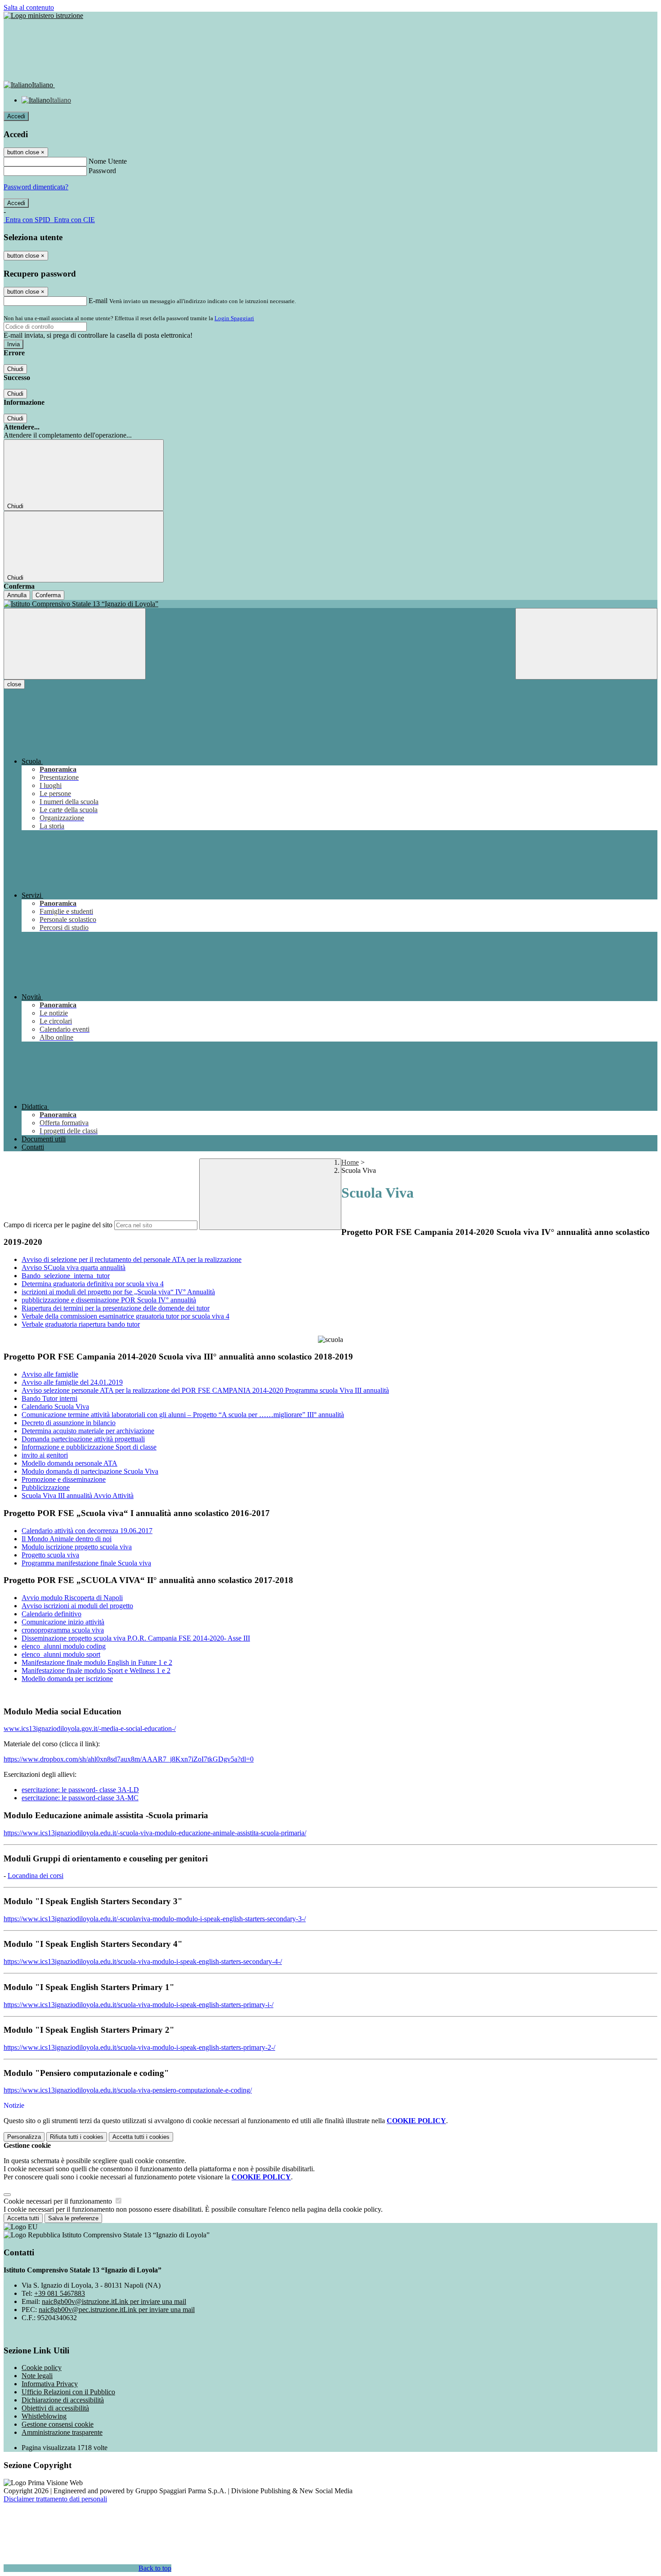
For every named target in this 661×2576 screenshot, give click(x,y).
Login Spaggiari (234, 318)
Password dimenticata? (36, 187)
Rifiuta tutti (77, 2137)
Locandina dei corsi (36, 1876)
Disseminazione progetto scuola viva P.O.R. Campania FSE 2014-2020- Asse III (136, 1638)
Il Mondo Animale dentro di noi (67, 1539)
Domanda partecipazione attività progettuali (83, 1439)
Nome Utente (108, 161)
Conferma (48, 595)
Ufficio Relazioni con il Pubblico (68, 2392)
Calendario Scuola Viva (55, 1407)
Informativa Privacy (50, 2384)
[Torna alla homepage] (330, 604)
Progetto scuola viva (50, 1555)
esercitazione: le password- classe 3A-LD (80, 1790)
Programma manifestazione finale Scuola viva (86, 1563)
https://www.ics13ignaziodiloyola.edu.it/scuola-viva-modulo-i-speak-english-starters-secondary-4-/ (143, 1961)
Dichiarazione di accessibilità (63, 2400)
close (14, 684)
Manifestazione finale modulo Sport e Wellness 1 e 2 (96, 1670)
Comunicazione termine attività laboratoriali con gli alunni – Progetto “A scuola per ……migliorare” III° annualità (183, 1415)
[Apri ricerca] (586, 644)
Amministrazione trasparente (62, 2432)
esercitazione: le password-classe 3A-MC (80, 1798)
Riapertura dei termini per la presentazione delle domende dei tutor (116, 1308)
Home (350, 1162)
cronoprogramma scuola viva (63, 1630)
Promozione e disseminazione (64, 1479)
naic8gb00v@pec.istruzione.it (117, 2310)
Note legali (37, 2376)
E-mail (98, 301)
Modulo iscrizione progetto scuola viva (77, 1547)
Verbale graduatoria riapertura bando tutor (81, 1324)
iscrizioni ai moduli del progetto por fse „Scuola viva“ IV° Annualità (118, 1292)
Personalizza (24, 2137)
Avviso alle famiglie (50, 1374)
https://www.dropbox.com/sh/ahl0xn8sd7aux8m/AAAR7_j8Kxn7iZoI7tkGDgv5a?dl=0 (129, 1759)
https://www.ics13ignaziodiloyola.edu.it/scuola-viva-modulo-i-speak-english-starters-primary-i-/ (138, 2005)
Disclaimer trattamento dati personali (55, 2499)
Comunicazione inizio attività (63, 1622)
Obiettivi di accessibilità (55, 2408)
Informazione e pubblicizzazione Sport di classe (89, 1447)
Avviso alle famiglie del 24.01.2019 (72, 1382)
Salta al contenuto (29, 7)
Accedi (16, 116)
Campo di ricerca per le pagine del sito (58, 1225)
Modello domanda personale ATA (69, 1463)
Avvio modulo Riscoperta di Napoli (72, 1598)
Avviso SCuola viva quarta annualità (74, 1268)
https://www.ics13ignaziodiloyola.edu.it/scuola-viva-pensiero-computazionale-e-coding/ (128, 2090)
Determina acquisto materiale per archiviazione (88, 1431)
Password (102, 171)
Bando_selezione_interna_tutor (66, 1276)
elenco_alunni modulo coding (64, 1646)
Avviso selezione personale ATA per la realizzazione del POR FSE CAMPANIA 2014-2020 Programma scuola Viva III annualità (205, 1390)
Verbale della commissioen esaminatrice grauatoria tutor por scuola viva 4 (125, 1316)
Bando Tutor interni (49, 1398)
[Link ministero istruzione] (43, 16)
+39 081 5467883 (60, 2293)
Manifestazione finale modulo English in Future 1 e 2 (97, 1662)
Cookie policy (42, 2368)
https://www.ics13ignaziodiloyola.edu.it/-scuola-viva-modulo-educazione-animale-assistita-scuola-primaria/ (155, 1833)
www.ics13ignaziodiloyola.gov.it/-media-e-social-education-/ (90, 1729)
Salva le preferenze (73, 2218)
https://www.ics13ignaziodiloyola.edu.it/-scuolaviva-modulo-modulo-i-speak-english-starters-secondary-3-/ (155, 1919)
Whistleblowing (44, 2416)
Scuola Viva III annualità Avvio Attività (78, 1496)
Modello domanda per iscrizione (67, 1679)
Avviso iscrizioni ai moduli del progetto (77, 1606)
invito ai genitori (45, 1455)
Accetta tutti (141, 2137)
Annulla (17, 595)
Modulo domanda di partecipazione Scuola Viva (90, 1471)
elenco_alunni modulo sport (61, 1654)
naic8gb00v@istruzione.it (114, 2301)
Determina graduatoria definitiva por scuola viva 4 (93, 1284)
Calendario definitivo (51, 1614)
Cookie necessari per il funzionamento (59, 2201)
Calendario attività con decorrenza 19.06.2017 (87, 1531)
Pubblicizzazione (46, 1487)
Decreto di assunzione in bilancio (69, 1423)
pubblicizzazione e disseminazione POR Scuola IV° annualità (109, 1300)
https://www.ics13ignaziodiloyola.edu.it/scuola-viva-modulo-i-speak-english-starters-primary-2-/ (139, 2047)
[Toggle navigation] (75, 644)
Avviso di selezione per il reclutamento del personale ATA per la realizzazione (132, 1259)
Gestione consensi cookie (58, 2424)
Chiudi (15, 369)
